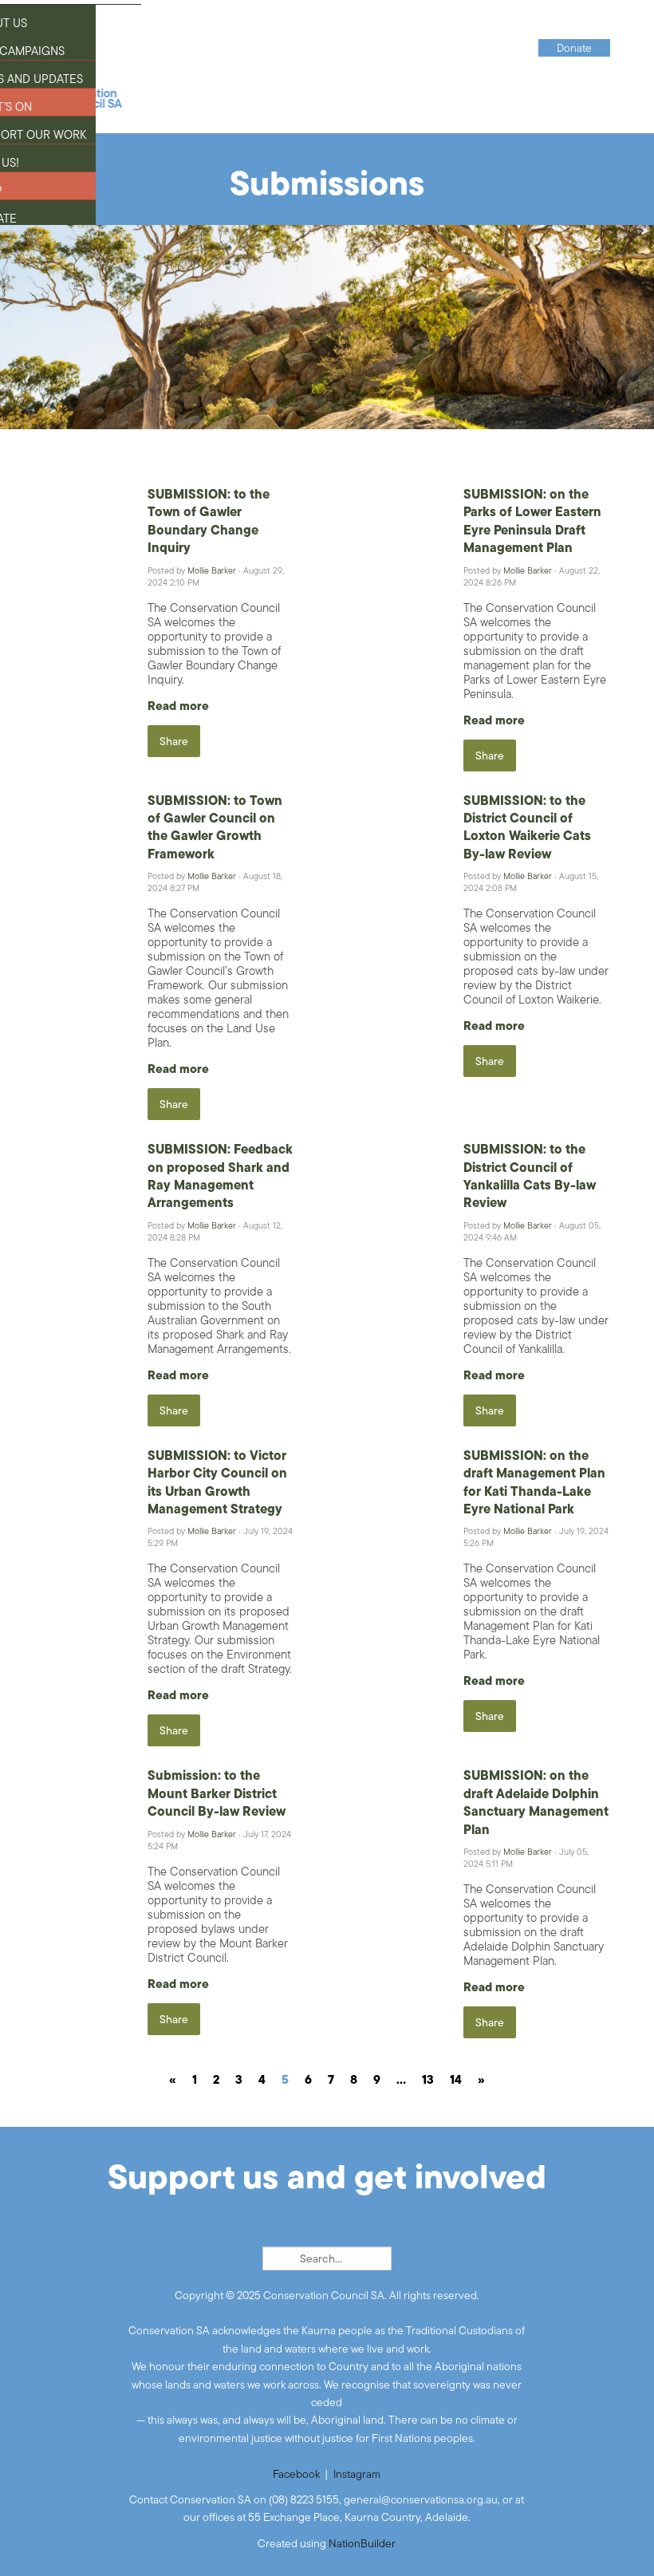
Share (174, 741)
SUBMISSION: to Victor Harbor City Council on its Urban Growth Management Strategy (217, 1482)
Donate (574, 48)
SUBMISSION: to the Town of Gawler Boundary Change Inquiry (209, 521)
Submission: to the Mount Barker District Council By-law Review (217, 1793)
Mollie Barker (212, 570)
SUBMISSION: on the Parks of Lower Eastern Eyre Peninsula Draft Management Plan (532, 521)
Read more (178, 706)
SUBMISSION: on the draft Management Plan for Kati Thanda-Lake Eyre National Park (534, 1482)
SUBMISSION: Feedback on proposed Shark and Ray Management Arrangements (220, 1176)
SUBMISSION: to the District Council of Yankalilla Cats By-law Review (530, 1176)
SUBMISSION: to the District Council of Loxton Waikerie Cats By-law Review (527, 827)
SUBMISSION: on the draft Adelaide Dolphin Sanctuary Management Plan (536, 1802)
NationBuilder (362, 2543)
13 (428, 2079)
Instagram (357, 2474)
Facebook (296, 2474)
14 (456, 2079)
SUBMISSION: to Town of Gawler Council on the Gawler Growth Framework (215, 827)
